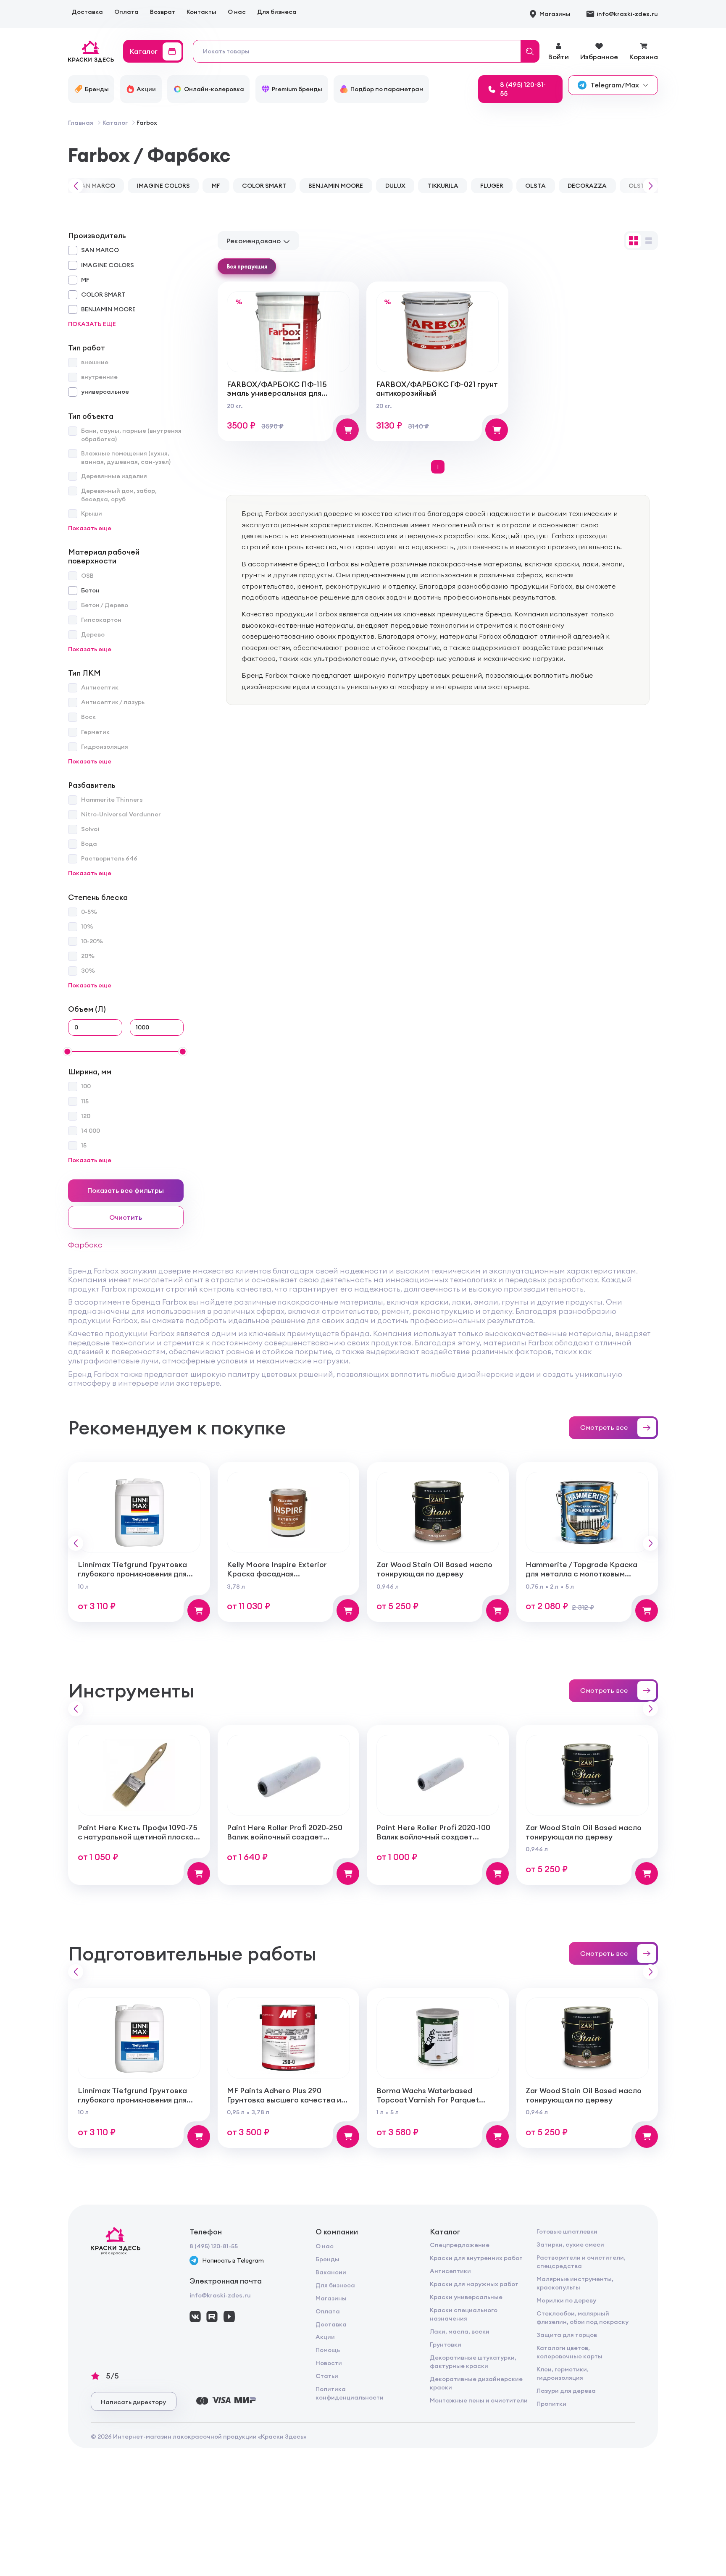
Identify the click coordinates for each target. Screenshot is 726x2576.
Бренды (327, 2259)
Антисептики (450, 2271)
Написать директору (133, 2402)
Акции (325, 2337)
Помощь (328, 2350)
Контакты (201, 12)
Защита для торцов (567, 2335)
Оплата (126, 12)
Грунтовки (446, 2344)
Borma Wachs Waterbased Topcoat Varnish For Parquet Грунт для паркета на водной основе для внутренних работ (432, 2104)
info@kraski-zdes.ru (220, 2295)
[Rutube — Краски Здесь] (212, 2317)
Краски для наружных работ (474, 2284)
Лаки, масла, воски (460, 2331)
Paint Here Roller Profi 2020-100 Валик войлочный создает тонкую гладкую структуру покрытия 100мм (433, 1841)
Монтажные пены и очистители (479, 2400)
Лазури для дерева (566, 2391)
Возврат (163, 12)
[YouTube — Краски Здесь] (229, 2317)
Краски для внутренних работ (476, 2258)
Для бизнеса (277, 12)
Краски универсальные (466, 2297)
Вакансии (331, 2272)
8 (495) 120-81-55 (214, 2246)
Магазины (331, 2298)
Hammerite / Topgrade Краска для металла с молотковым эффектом (581, 1573)
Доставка (87, 12)
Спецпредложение (460, 2245)
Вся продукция (247, 266)
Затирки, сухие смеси (570, 2244)
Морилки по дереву (566, 2300)
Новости (329, 2363)
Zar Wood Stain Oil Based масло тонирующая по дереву (434, 1569)
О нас (237, 12)
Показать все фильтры (126, 1190)
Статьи (327, 2376)
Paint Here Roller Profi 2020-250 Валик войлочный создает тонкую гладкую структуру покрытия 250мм (285, 1841)
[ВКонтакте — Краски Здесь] (195, 2317)
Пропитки (551, 2404)
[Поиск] (530, 51)
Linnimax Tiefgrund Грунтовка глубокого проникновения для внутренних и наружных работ (134, 1573)
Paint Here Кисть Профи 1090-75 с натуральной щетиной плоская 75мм (138, 1837)
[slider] (67, 1052)
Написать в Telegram (233, 2260)
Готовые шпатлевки (567, 2231)
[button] (74, 186)
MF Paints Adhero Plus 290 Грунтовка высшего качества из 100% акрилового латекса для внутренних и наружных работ (286, 2104)
